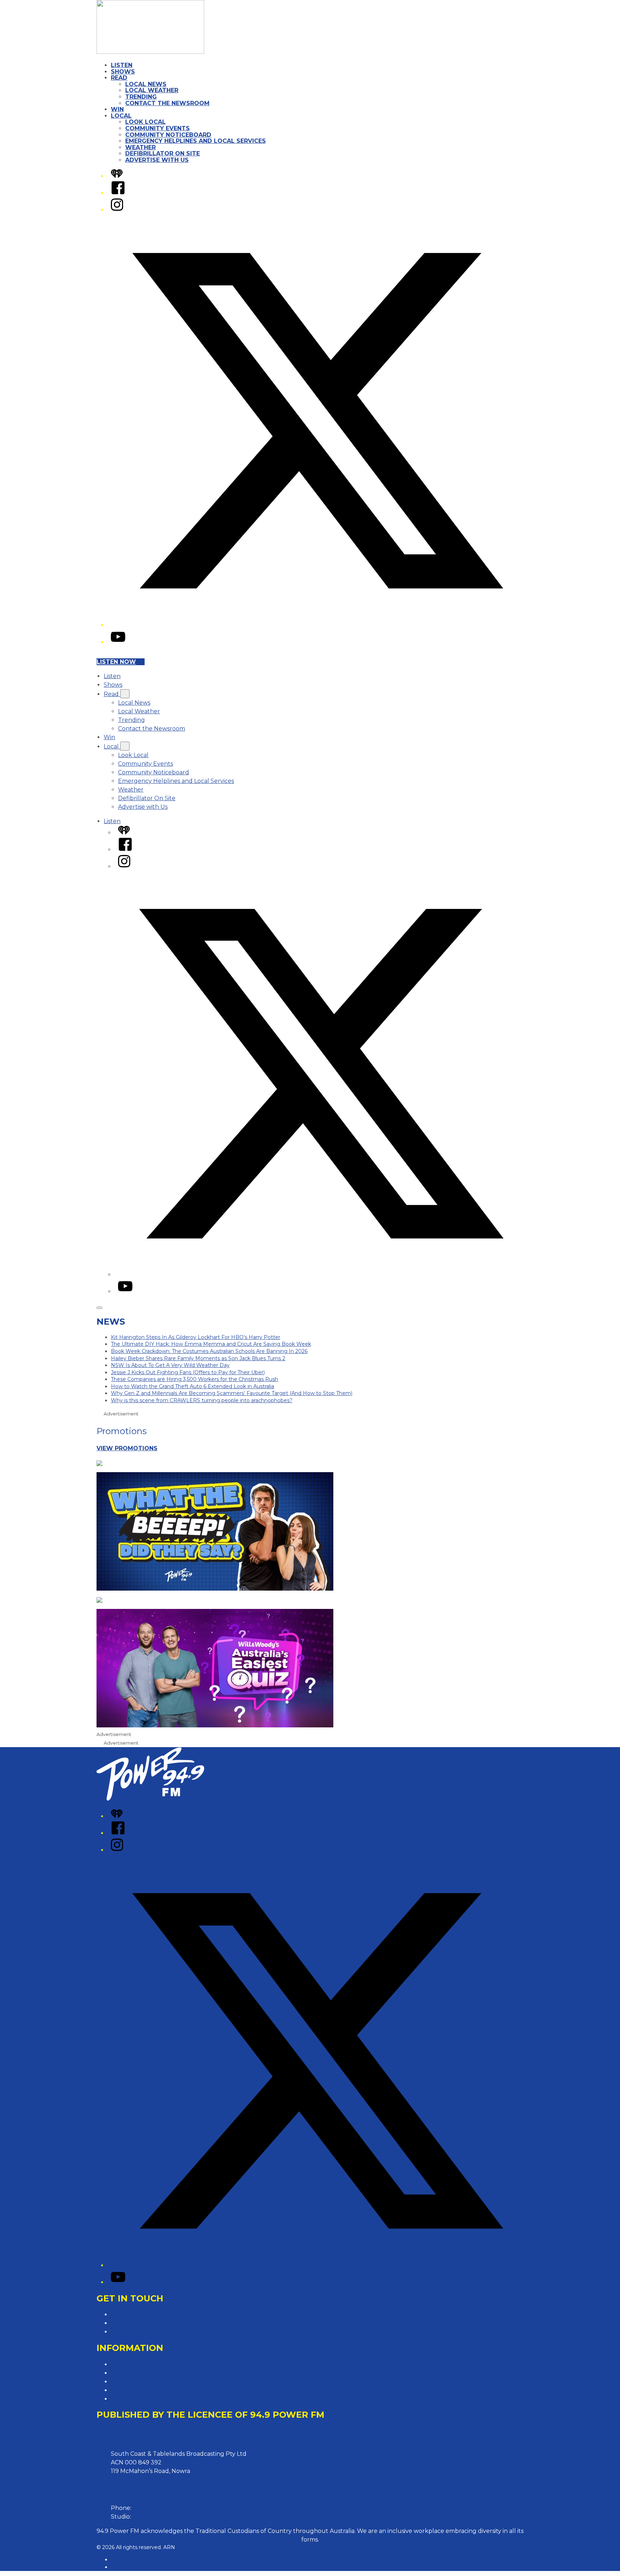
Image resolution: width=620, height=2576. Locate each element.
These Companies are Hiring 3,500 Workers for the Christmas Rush (194, 1379)
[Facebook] (118, 193)
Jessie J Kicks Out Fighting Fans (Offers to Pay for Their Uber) (188, 1372)
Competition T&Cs (136, 2373)
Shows (123, 72)
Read (119, 78)
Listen (122, 65)
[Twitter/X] (317, 625)
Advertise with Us (157, 160)
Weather (140, 147)
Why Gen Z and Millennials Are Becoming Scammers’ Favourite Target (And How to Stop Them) (232, 1393)
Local (121, 116)
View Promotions (127, 1448)
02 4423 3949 (152, 2517)
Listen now (116, 662)
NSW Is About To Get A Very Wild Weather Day (170, 1365)
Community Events (158, 128)
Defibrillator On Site (163, 153)
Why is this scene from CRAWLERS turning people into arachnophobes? (202, 1400)
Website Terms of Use (142, 2390)
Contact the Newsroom (167, 103)
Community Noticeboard (168, 135)
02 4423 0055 (152, 2508)
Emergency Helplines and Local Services (196, 141)
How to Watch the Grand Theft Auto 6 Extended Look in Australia (192, 1386)
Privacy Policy (131, 2364)
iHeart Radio (126, 2567)
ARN (117, 2559)
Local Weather (152, 90)
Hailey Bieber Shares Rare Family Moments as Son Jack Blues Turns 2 (198, 1358)
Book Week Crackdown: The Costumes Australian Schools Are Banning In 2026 (209, 1351)
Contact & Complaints (142, 2314)
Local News (146, 84)
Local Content (131, 2399)
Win (117, 109)
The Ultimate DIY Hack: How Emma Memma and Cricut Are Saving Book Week (211, 1344)
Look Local (145, 122)
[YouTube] (118, 642)
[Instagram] (117, 210)
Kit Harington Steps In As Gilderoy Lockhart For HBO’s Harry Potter (196, 1337)
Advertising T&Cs (135, 2382)
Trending (141, 97)
